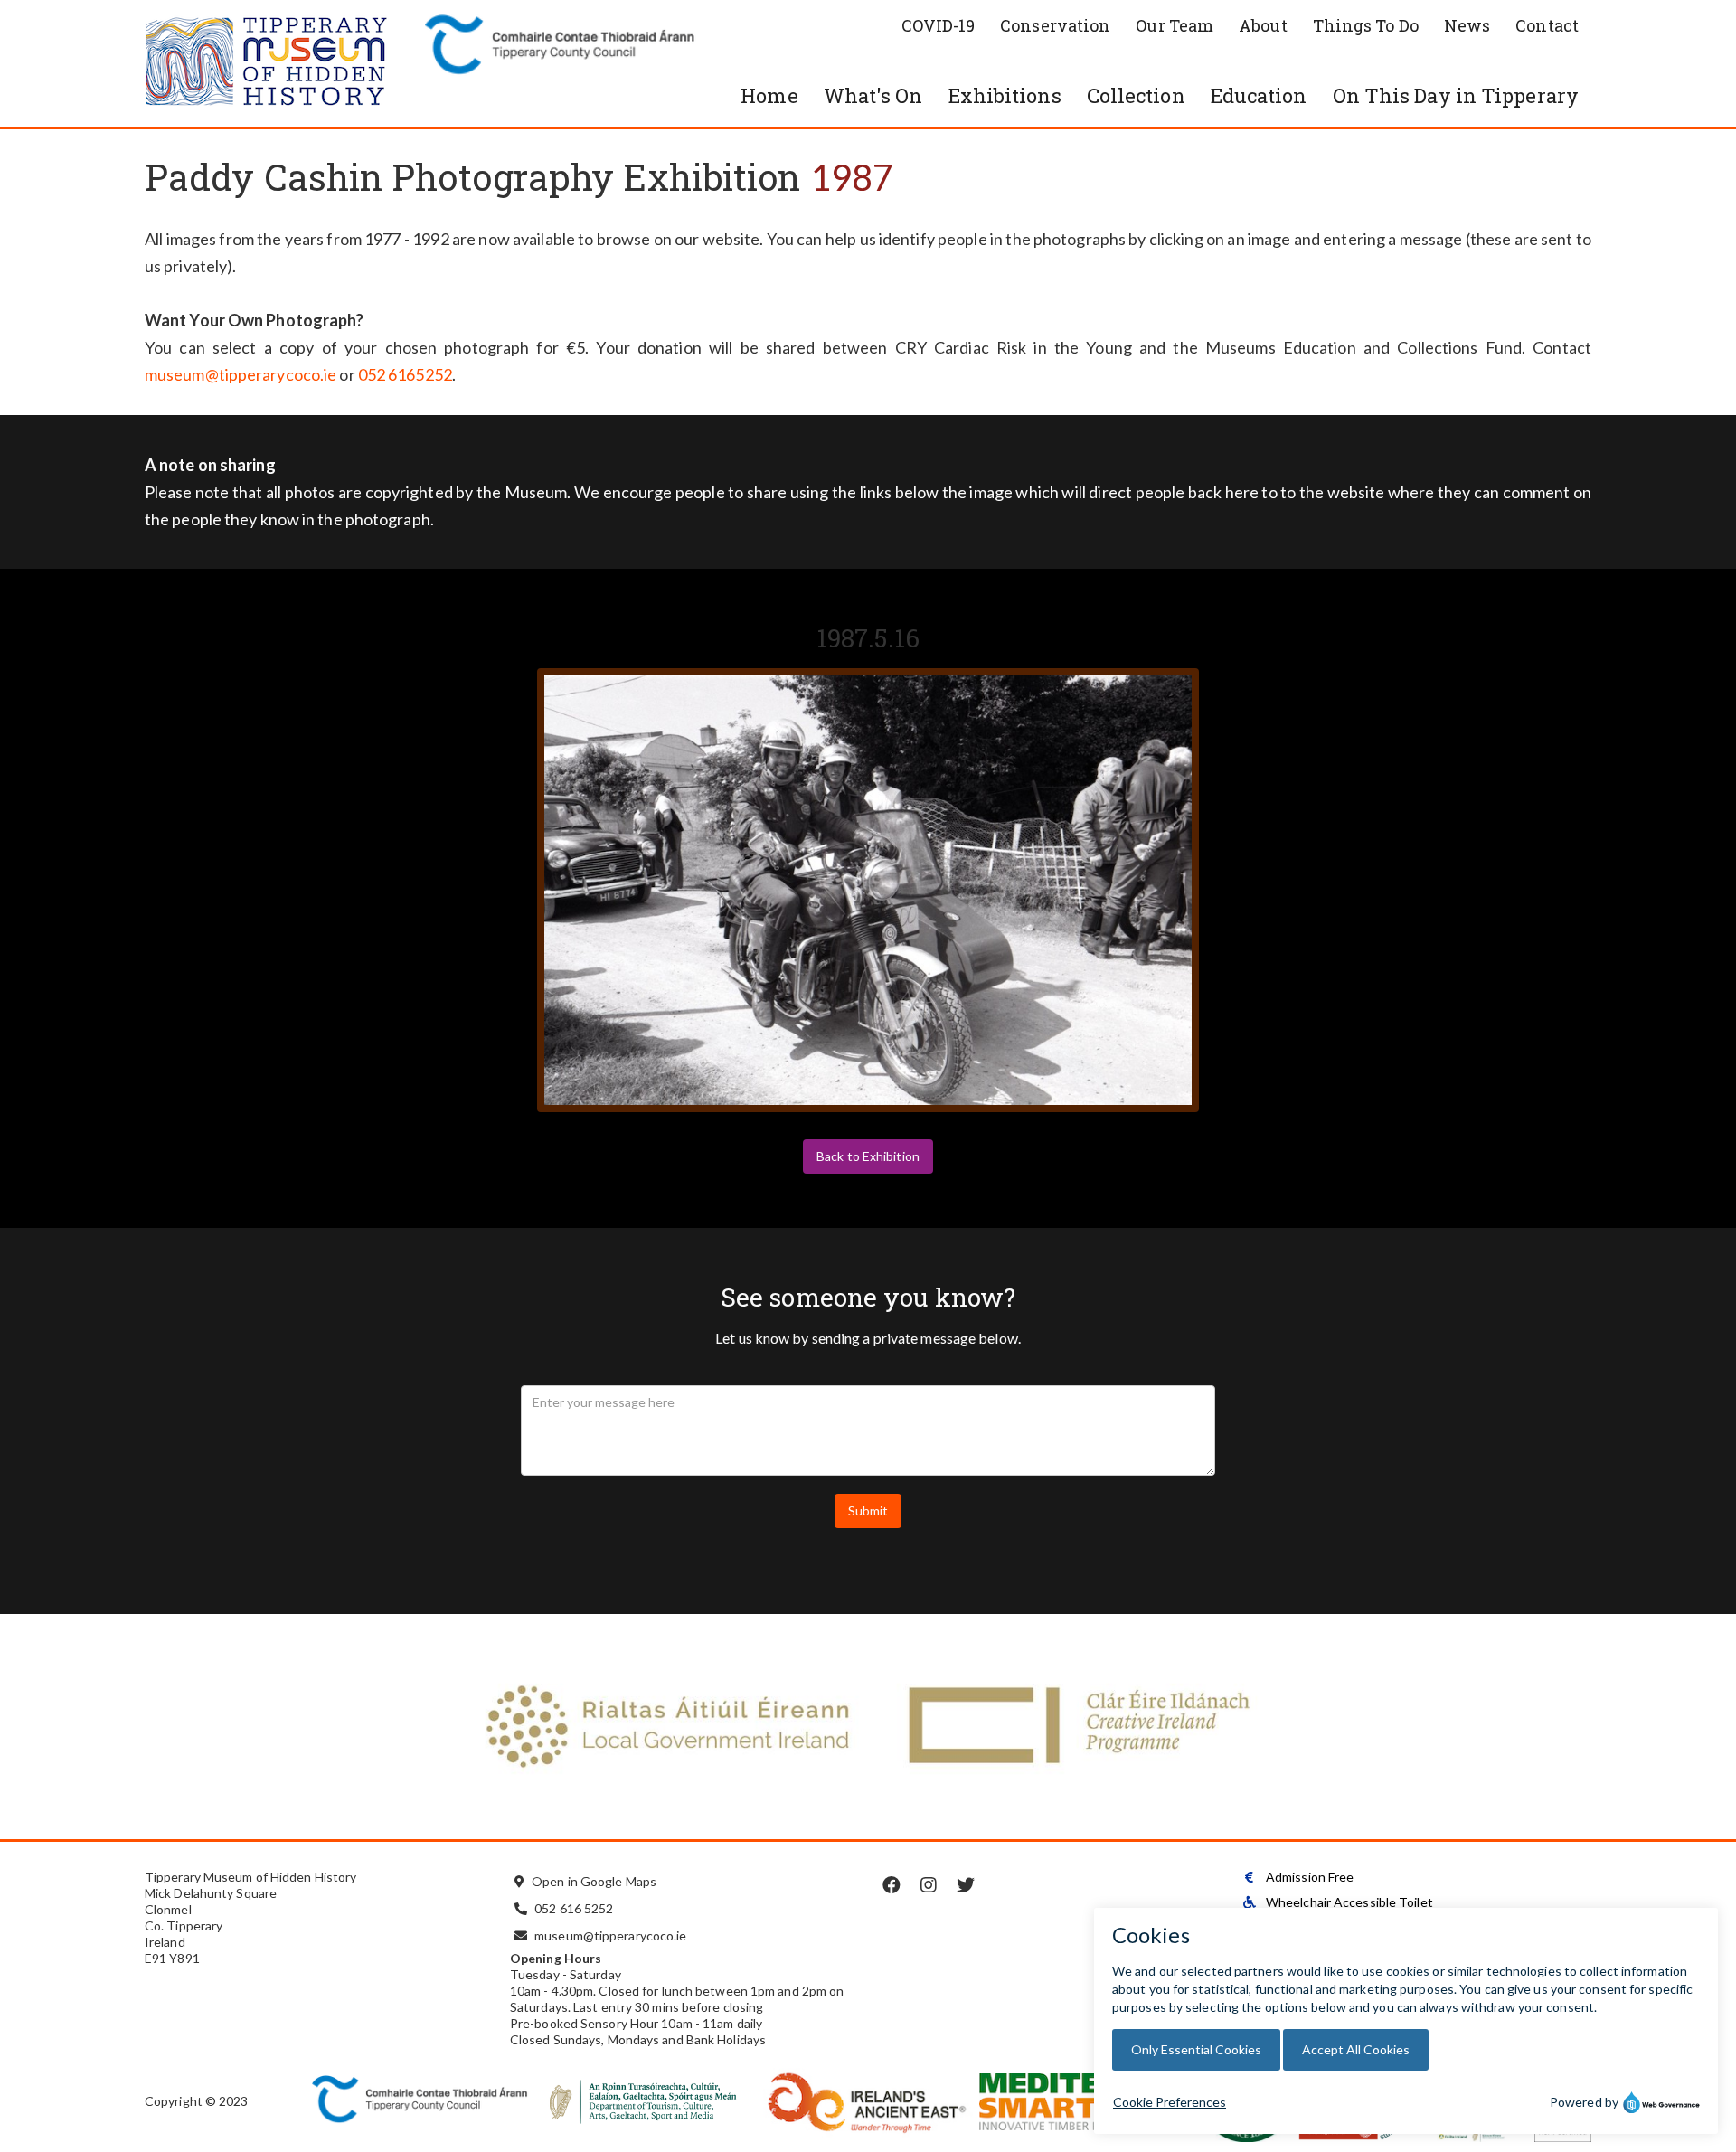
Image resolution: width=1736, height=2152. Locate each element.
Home (769, 95)
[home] (280, 63)
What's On (873, 95)
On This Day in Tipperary (1456, 95)
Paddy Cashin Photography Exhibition (473, 177)
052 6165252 (405, 374)
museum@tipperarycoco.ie (241, 374)
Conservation (1055, 25)
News (1467, 25)
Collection (1136, 95)
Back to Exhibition (868, 1156)
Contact (1547, 25)
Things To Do (1366, 25)
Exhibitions (1005, 95)
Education (1259, 95)
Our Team (1175, 25)
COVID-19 (938, 25)
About (1263, 25)
